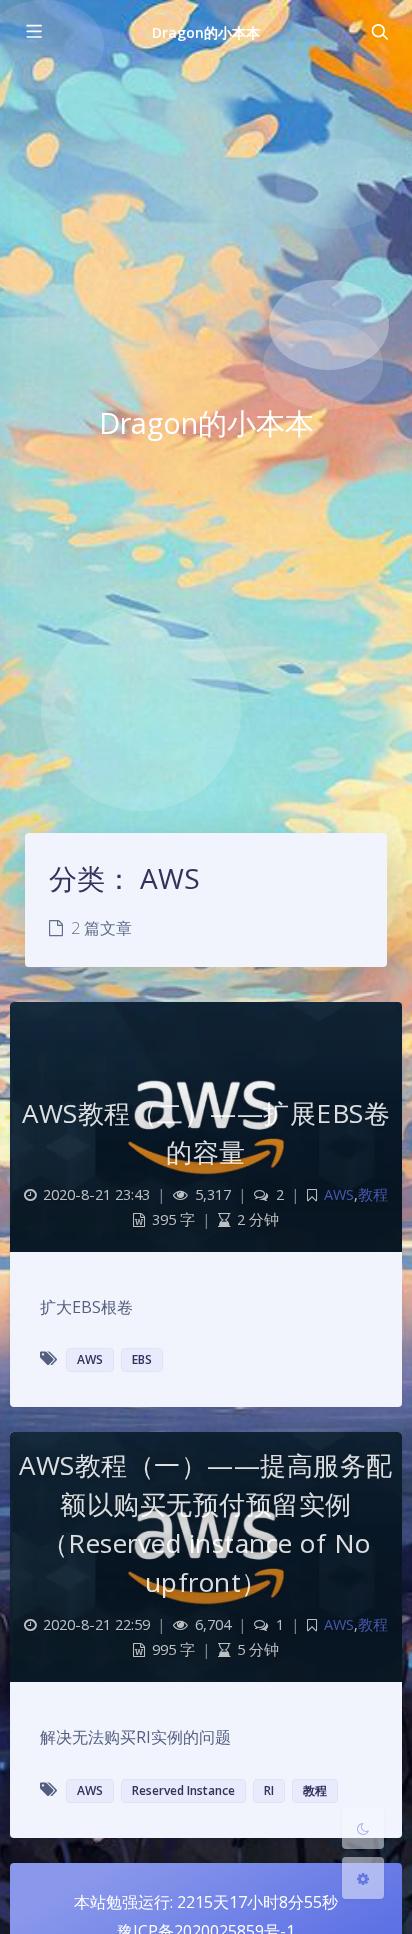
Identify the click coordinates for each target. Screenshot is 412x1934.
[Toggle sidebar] (33, 32)
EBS (142, 1359)
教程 (373, 1194)
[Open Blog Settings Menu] (363, 1878)
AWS (339, 1194)
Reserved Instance (183, 1790)
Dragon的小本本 (206, 32)
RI (269, 1790)
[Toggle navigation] (379, 32)
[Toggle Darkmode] (363, 1828)
